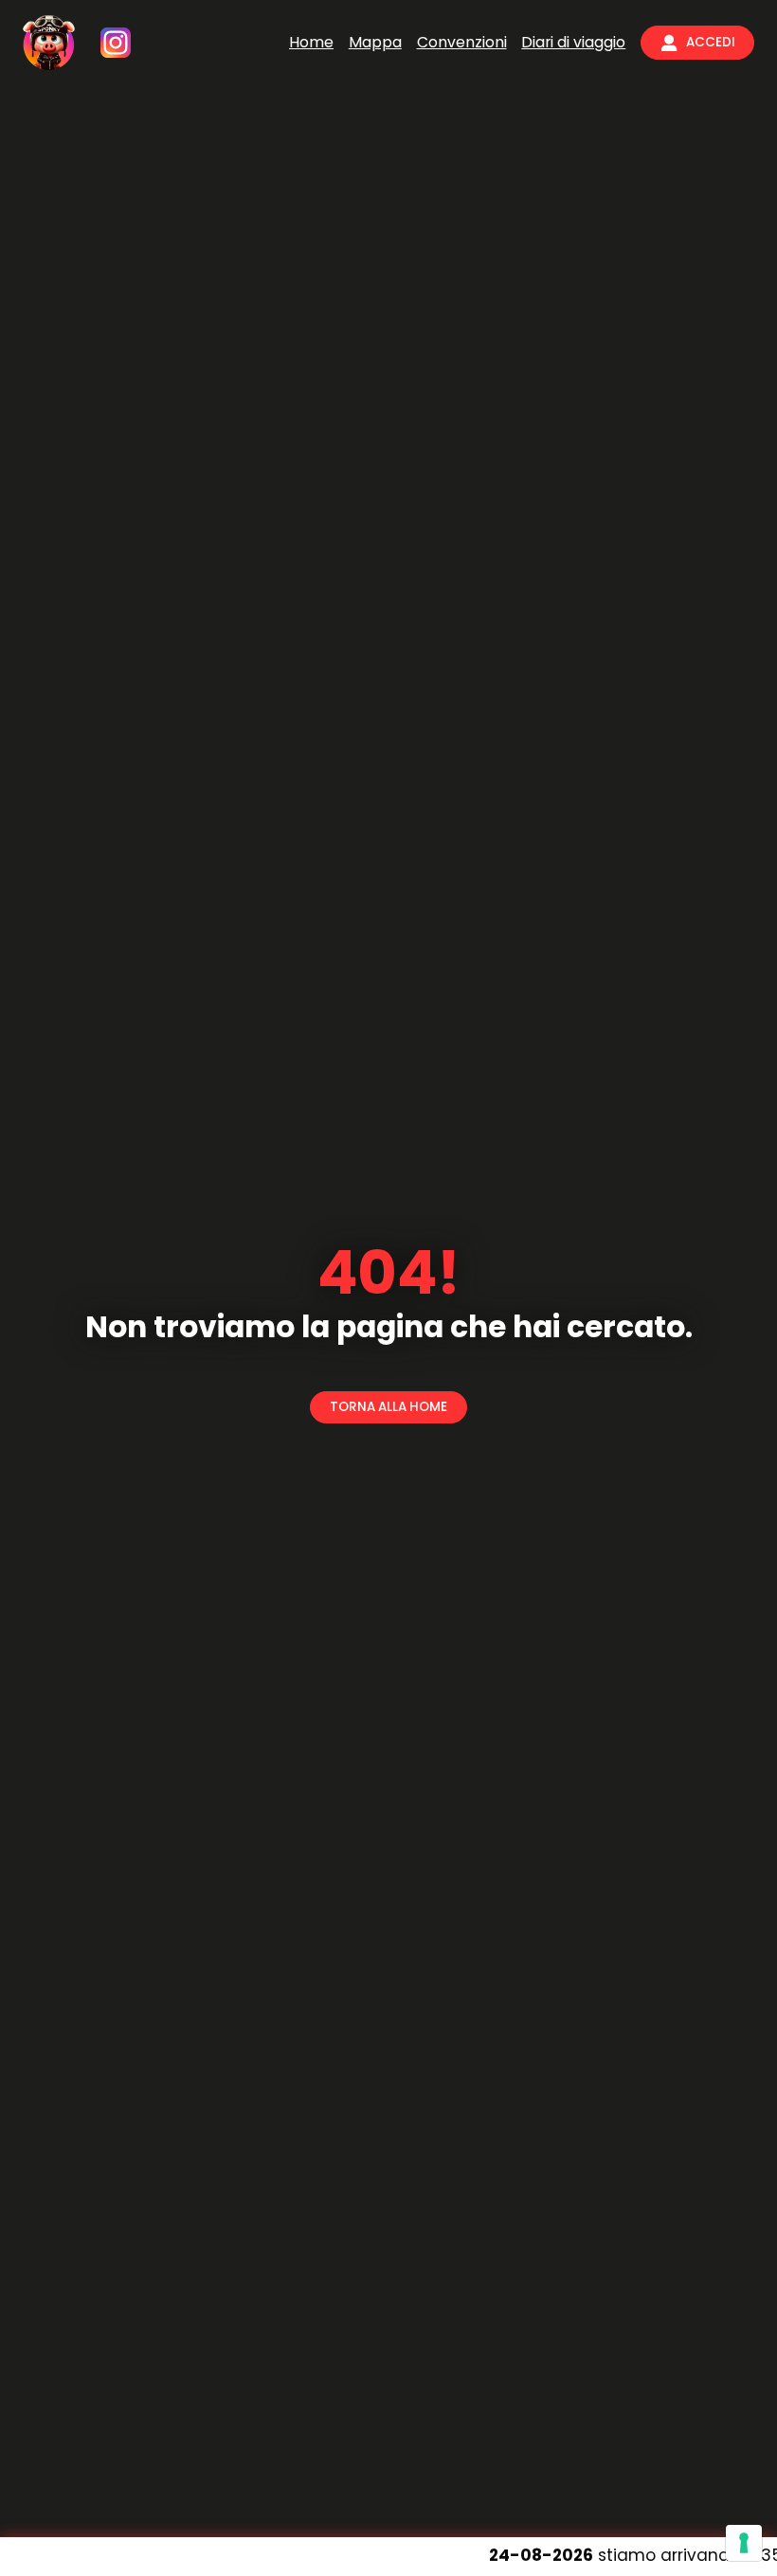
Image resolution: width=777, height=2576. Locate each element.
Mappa (375, 42)
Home (311, 42)
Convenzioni (462, 42)
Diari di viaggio (573, 42)
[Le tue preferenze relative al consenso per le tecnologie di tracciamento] (744, 2543)
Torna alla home (388, 1407)
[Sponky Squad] (49, 43)
